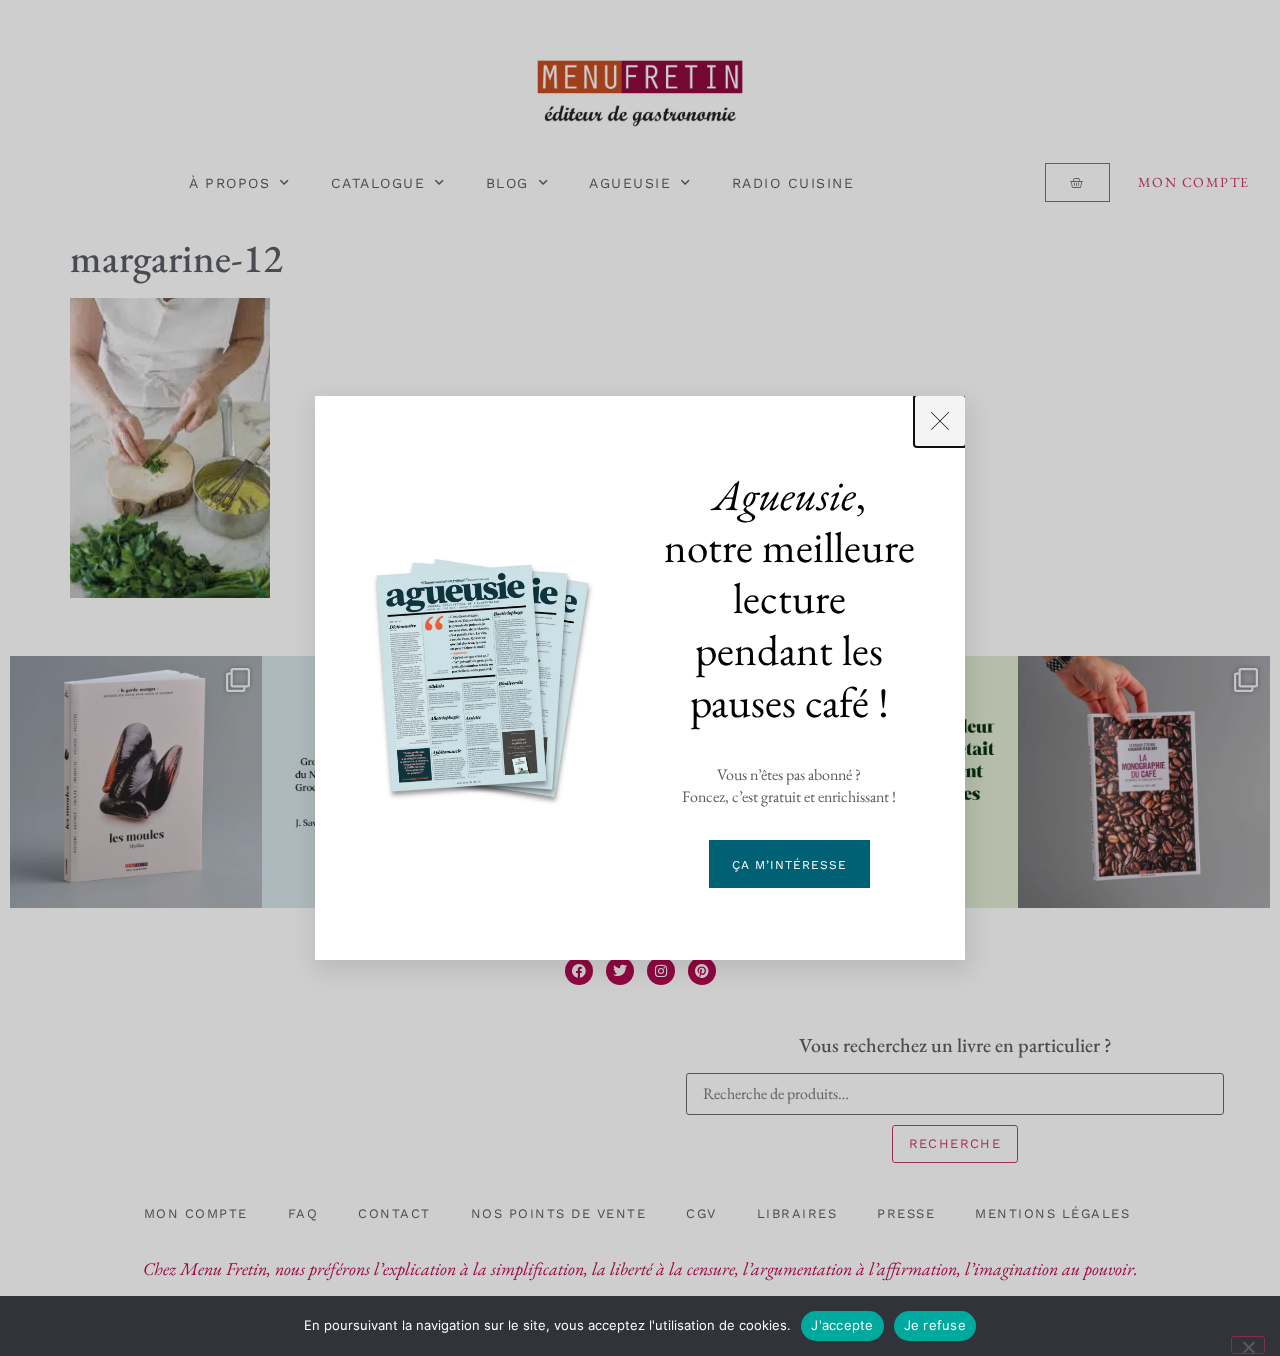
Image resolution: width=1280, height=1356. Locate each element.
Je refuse (935, 1325)
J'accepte (842, 1325)
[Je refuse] (1248, 1345)
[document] (640, 678)
